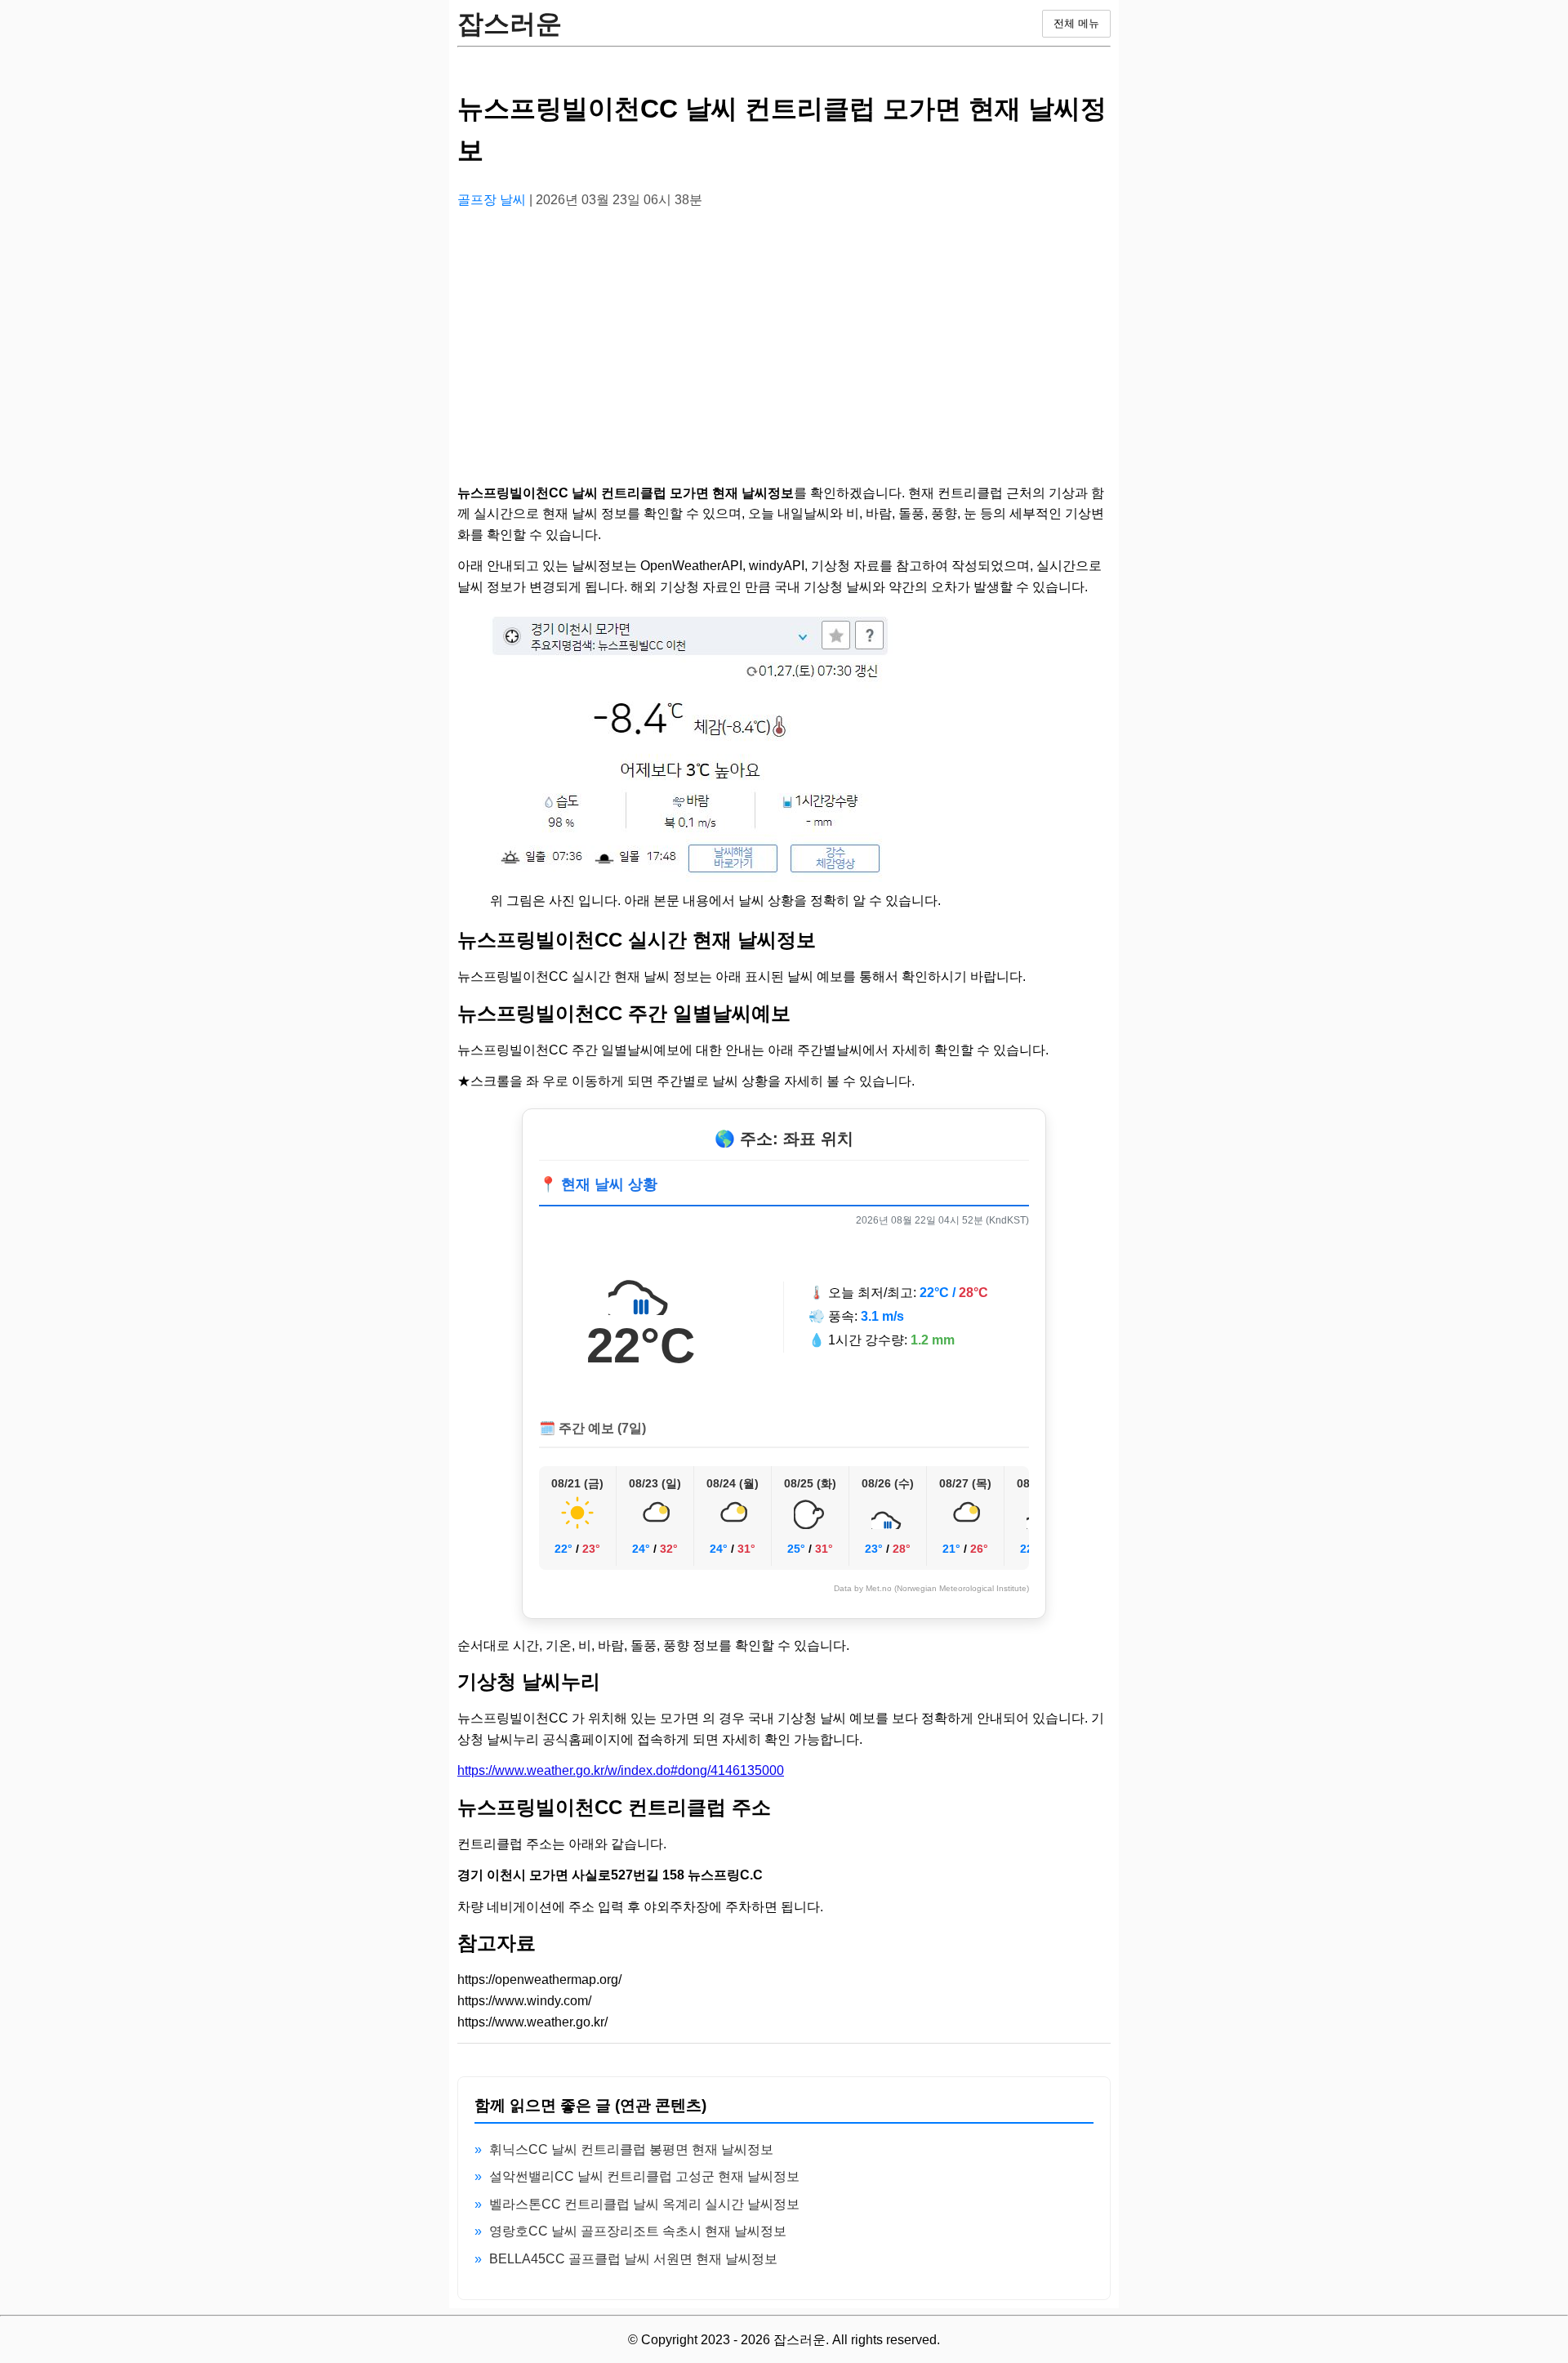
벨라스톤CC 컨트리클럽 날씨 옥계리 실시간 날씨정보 (644, 2204)
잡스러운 (510, 24)
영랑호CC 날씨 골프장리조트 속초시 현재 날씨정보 (638, 2231)
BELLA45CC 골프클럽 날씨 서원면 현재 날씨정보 (633, 2259)
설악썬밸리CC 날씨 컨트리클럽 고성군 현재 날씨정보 (644, 2176)
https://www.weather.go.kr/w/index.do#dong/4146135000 (621, 1770)
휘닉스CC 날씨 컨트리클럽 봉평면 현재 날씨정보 (631, 2149)
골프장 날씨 (493, 200)
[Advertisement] (784, 337)
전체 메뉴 (1076, 23)
